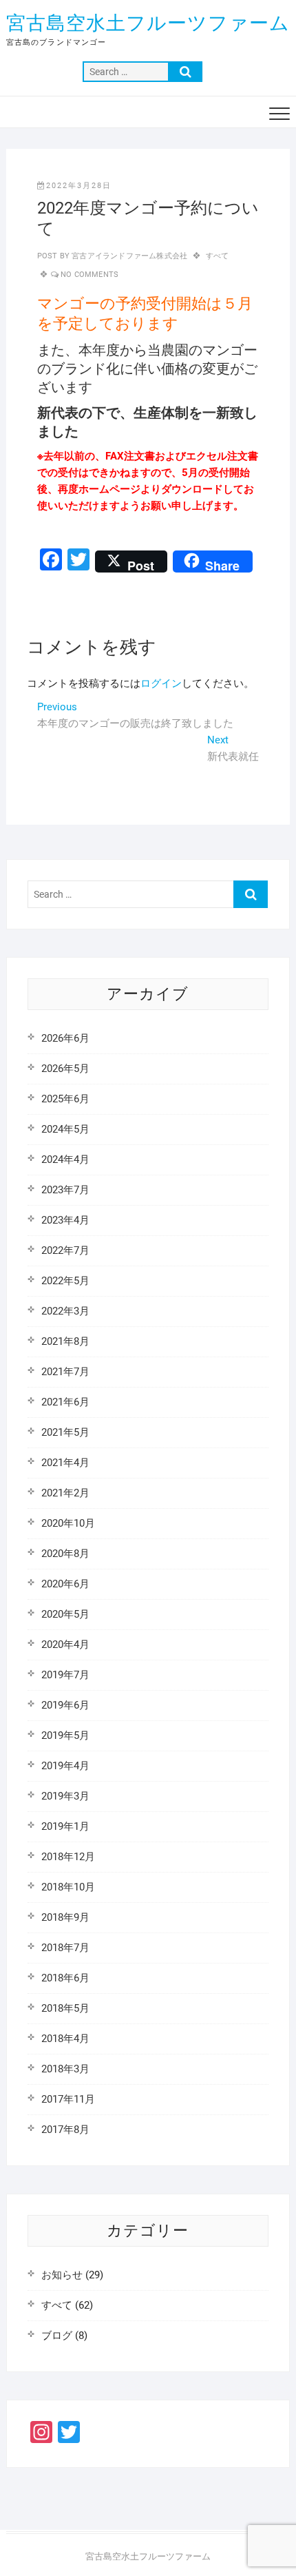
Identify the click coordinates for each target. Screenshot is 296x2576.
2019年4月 (65, 1766)
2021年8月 (65, 1341)
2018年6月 (65, 1978)
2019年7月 (65, 1675)
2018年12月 (68, 1857)
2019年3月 (65, 1796)
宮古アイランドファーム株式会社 (128, 256)
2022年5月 (65, 1281)
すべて (218, 256)
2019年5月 (65, 1735)
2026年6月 (65, 1038)
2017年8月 (65, 2130)
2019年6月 (65, 1705)
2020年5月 (65, 1614)
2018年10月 (68, 1887)
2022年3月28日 (79, 186)
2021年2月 (65, 1493)
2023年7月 (65, 1190)
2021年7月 (65, 1372)
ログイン (161, 683)
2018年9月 (65, 1917)
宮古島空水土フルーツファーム (148, 23)
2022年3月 (65, 1311)
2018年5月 (65, 2008)
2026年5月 (65, 1069)
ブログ (57, 2336)
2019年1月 (65, 1826)
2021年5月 (65, 1432)
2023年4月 (65, 1220)
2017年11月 (68, 2099)
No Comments (89, 275)
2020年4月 (65, 1645)
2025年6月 (65, 1099)
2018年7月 (65, 1948)
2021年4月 (65, 1463)
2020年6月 (65, 1584)
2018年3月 (65, 2069)
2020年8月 (65, 1554)
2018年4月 (65, 2039)
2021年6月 (65, 1402)
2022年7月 (65, 1250)
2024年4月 (65, 1160)
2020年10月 (68, 1523)
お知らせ (62, 2275)
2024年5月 (65, 1129)
